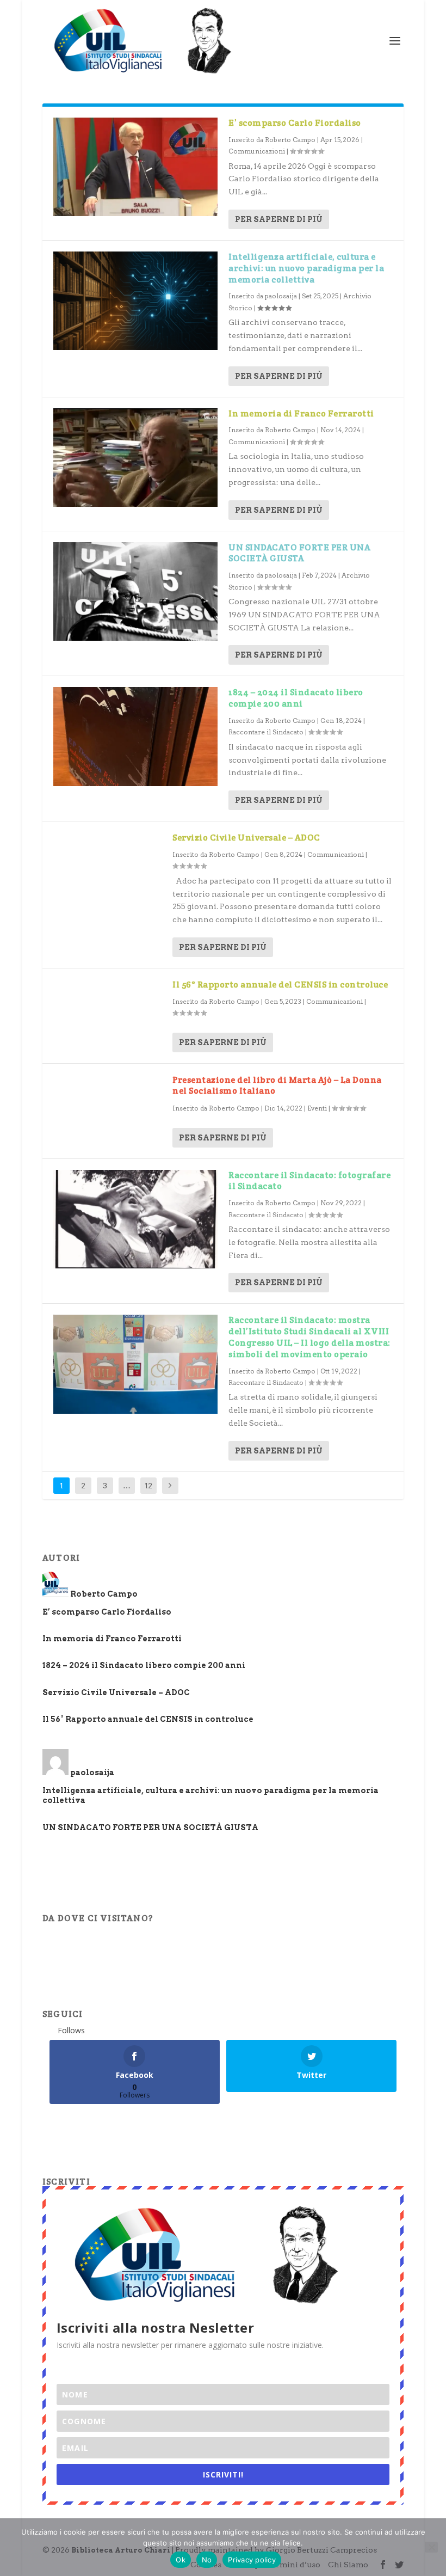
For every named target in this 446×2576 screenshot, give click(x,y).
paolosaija (281, 296)
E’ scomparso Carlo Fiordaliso (295, 123)
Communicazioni (257, 151)
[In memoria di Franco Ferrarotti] (135, 458)
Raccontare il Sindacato (266, 732)
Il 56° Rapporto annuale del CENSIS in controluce (280, 985)
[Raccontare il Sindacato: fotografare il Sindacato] (135, 1219)
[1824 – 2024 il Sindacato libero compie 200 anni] (135, 736)
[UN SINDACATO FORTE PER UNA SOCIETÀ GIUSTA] (135, 591)
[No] (431, 2547)
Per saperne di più (279, 219)
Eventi (317, 1108)
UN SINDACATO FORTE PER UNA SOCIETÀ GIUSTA (299, 553)
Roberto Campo (290, 140)
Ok (181, 2560)
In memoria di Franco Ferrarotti (301, 413)
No (207, 2560)
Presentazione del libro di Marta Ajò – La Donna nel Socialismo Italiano (277, 1085)
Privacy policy (252, 2560)
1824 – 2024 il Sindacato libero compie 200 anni (296, 698)
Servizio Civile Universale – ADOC (246, 838)
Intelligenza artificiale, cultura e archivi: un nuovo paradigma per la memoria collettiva (306, 268)
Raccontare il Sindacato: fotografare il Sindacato (309, 1181)
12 (148, 1486)
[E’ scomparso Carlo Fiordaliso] (135, 167)
